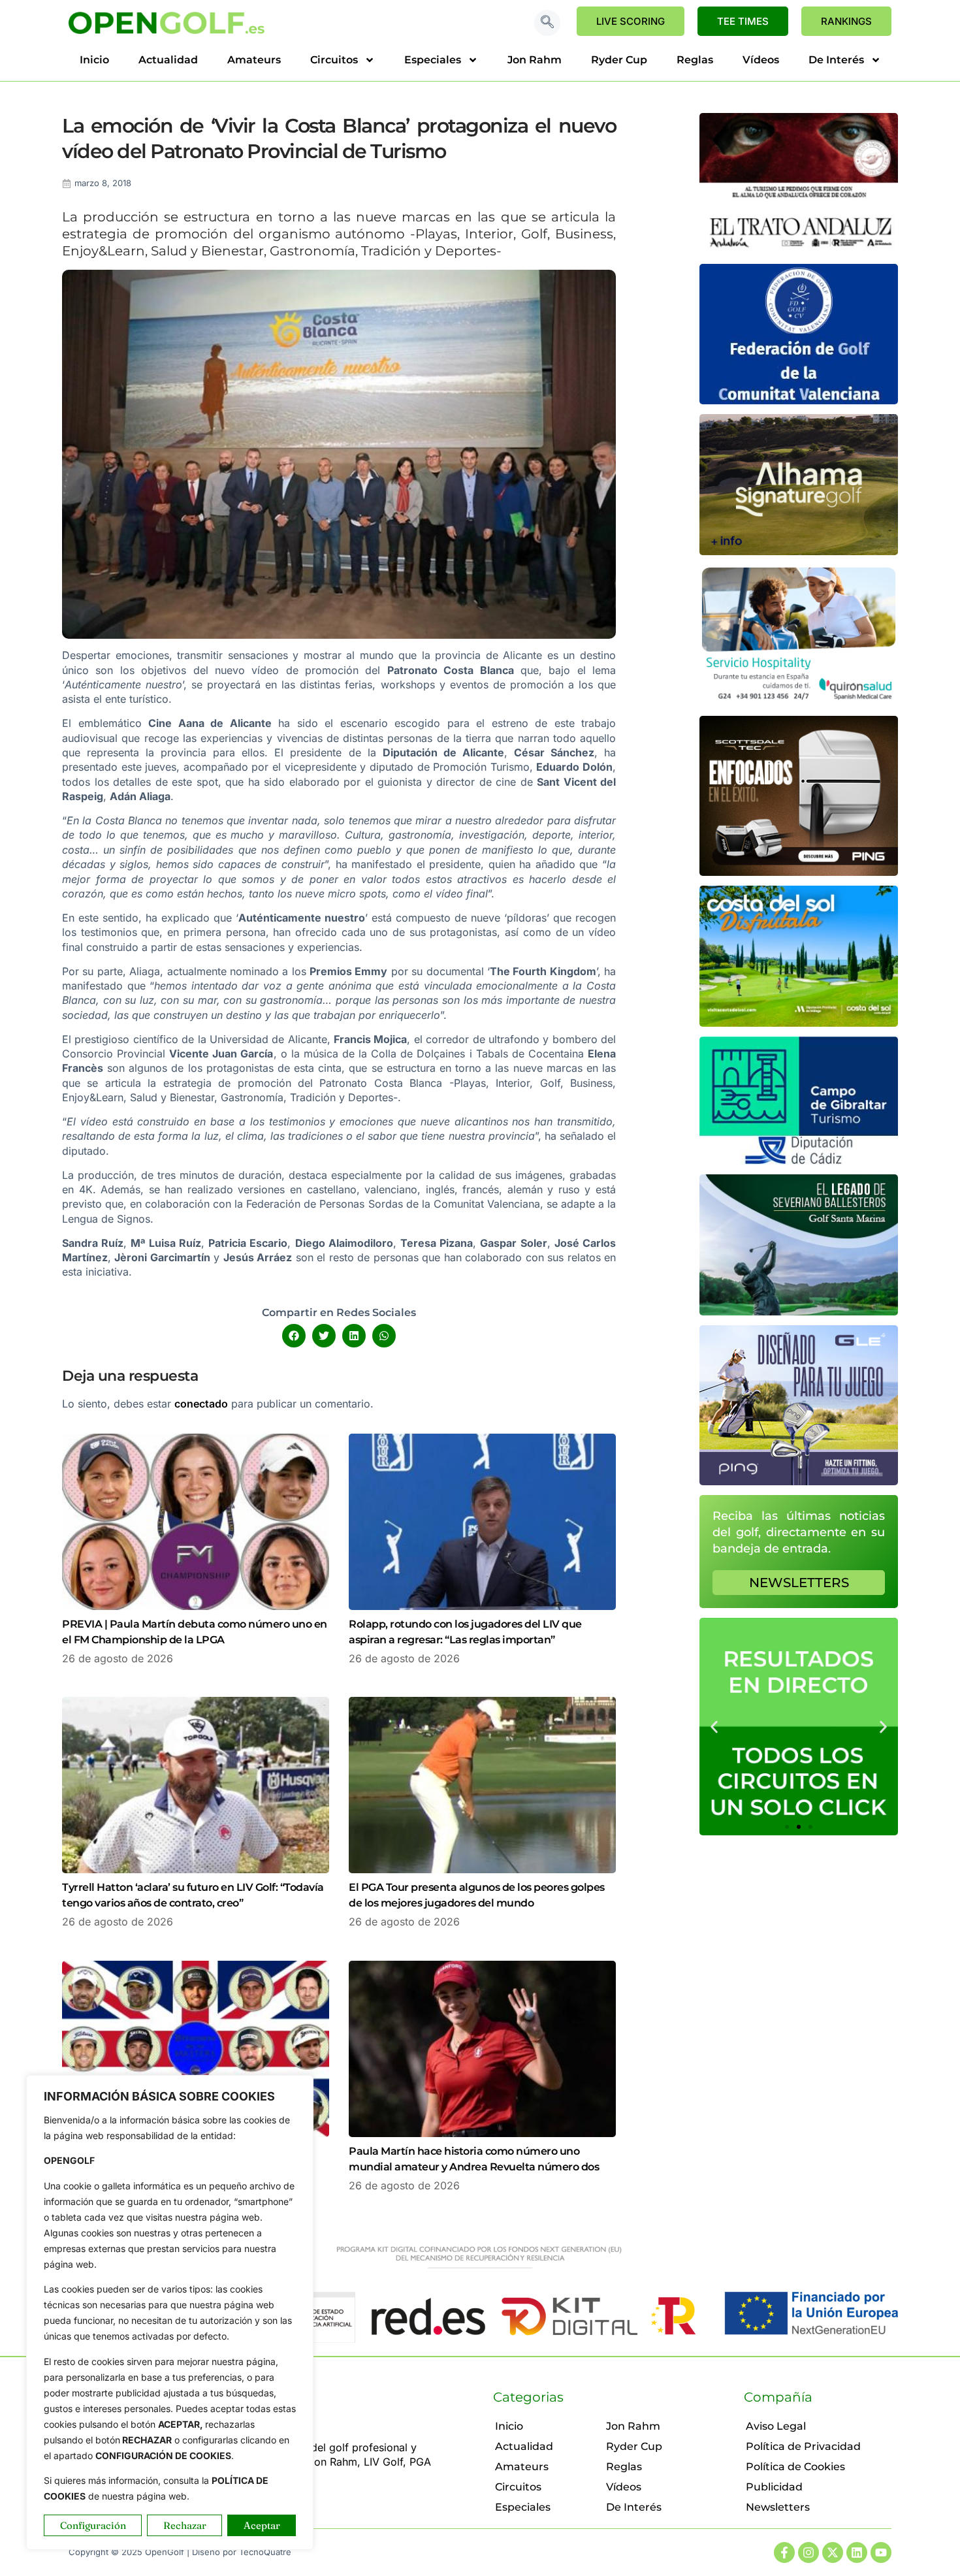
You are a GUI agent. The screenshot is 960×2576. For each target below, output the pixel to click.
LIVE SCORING (631, 21)
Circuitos (334, 60)
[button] (547, 23)
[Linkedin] (857, 2552)
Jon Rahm (535, 60)
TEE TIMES (743, 21)
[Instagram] (808, 2552)
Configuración (93, 2525)
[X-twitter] (833, 2552)
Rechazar (185, 2525)
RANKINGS (846, 21)
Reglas (695, 60)
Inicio (94, 60)
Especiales (433, 60)
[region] (170, 2312)
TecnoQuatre (265, 2552)
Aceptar (262, 2525)
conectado (201, 1404)
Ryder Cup (619, 60)
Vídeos (761, 60)
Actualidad (168, 60)
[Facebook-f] (784, 2552)
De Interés (836, 60)
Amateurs (254, 60)
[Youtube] (881, 2552)
